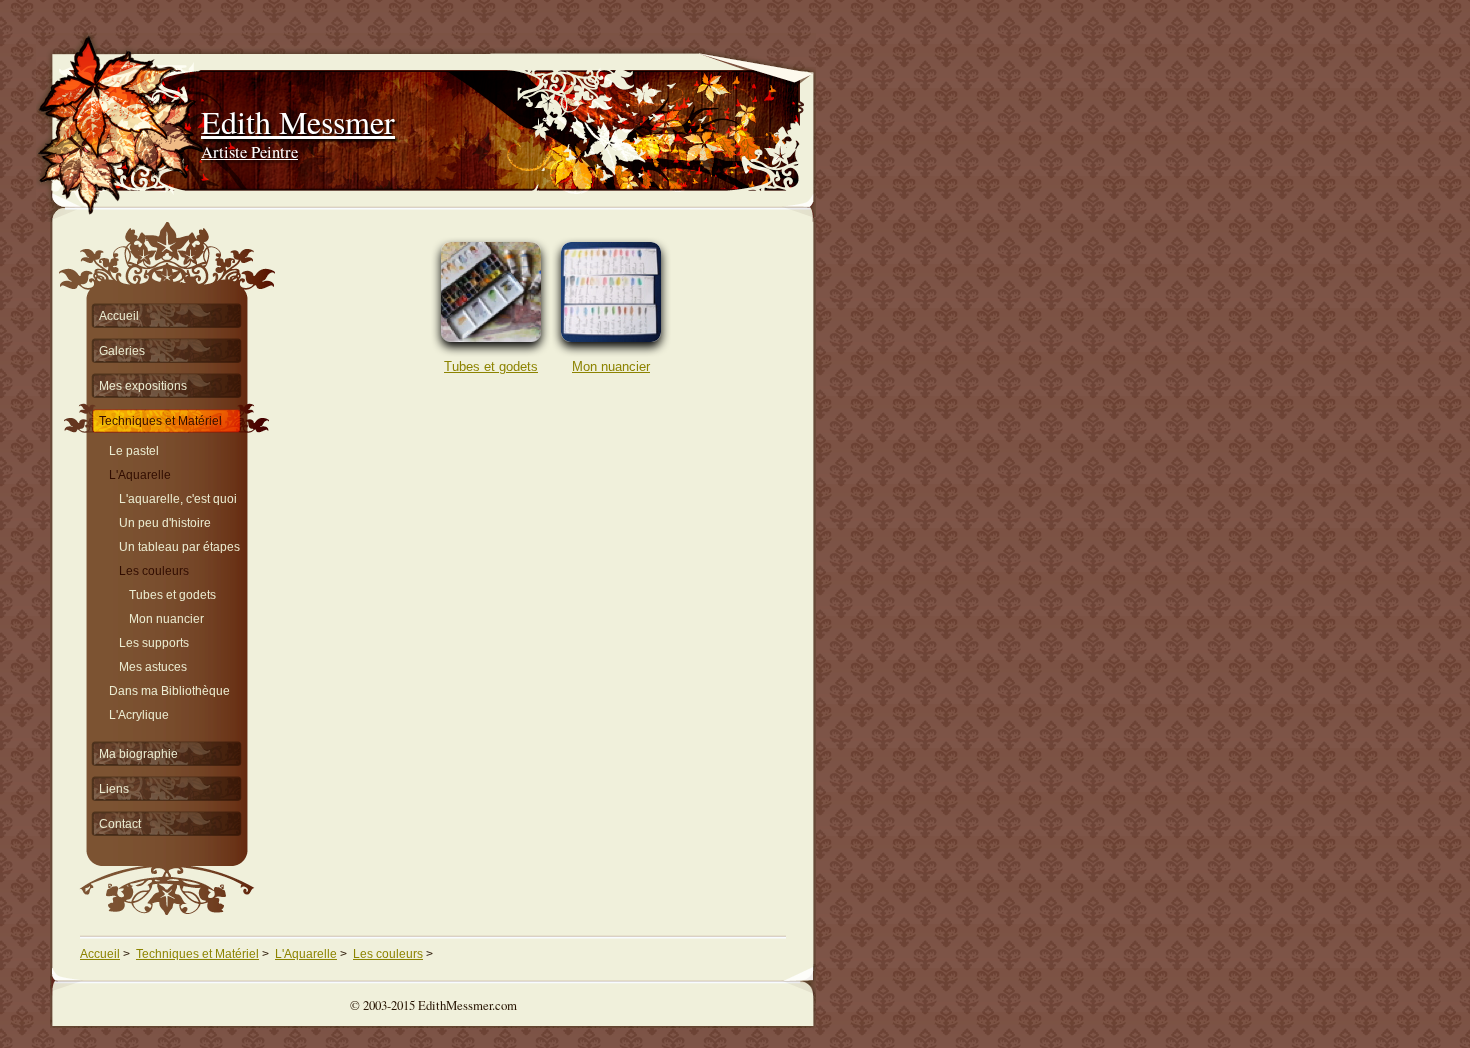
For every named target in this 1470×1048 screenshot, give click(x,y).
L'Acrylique (139, 712)
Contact (120, 824)
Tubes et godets (491, 366)
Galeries (122, 351)
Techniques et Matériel (160, 421)
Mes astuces (153, 664)
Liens (114, 789)
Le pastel (134, 448)
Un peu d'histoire (165, 520)
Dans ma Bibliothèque (169, 688)
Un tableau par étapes (179, 544)
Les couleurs (154, 568)
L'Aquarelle (140, 472)
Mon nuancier (611, 366)
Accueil (119, 316)
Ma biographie (138, 754)
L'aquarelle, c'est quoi (178, 496)
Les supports (154, 640)
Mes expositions (143, 386)
